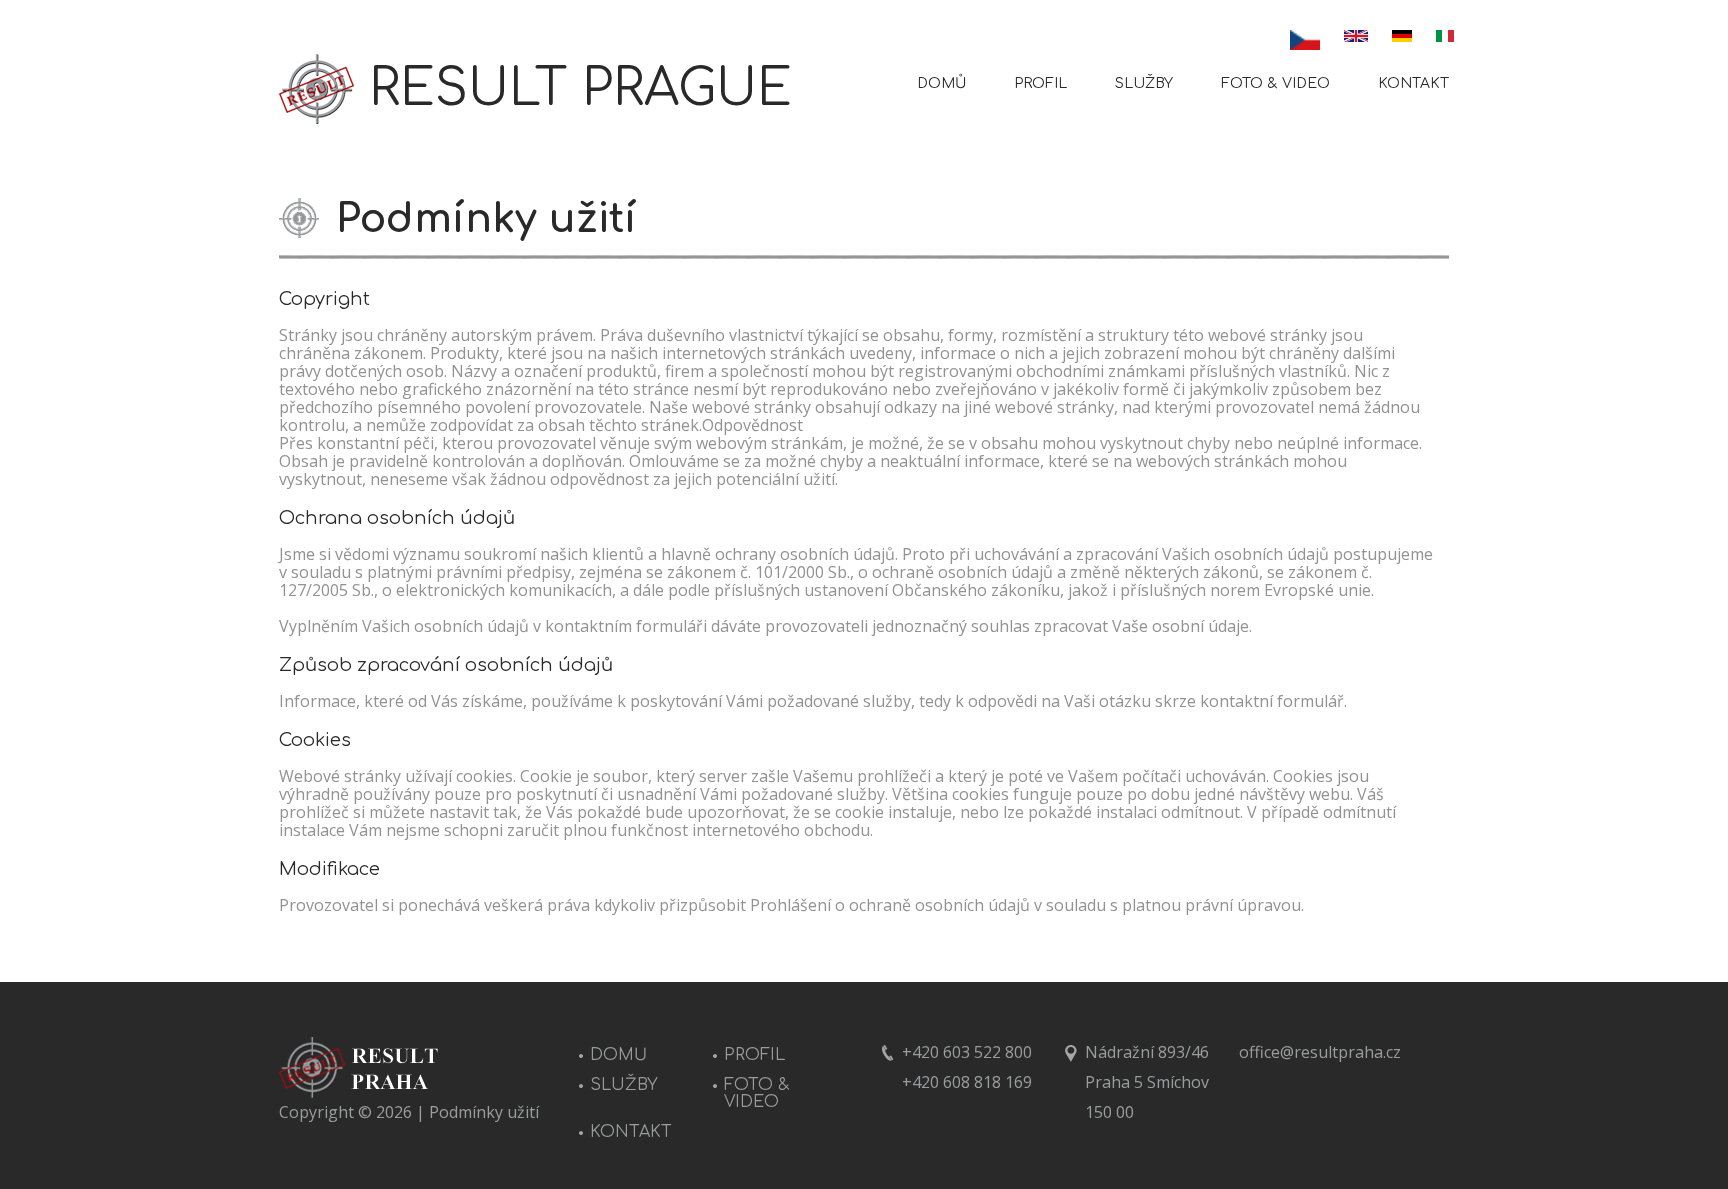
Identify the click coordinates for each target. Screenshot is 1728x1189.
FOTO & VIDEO (1275, 83)
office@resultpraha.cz (1320, 1052)
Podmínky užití (484, 1112)
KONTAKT (1413, 83)
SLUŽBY (1144, 83)
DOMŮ (941, 83)
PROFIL (1040, 83)
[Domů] (316, 89)
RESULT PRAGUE (580, 89)
